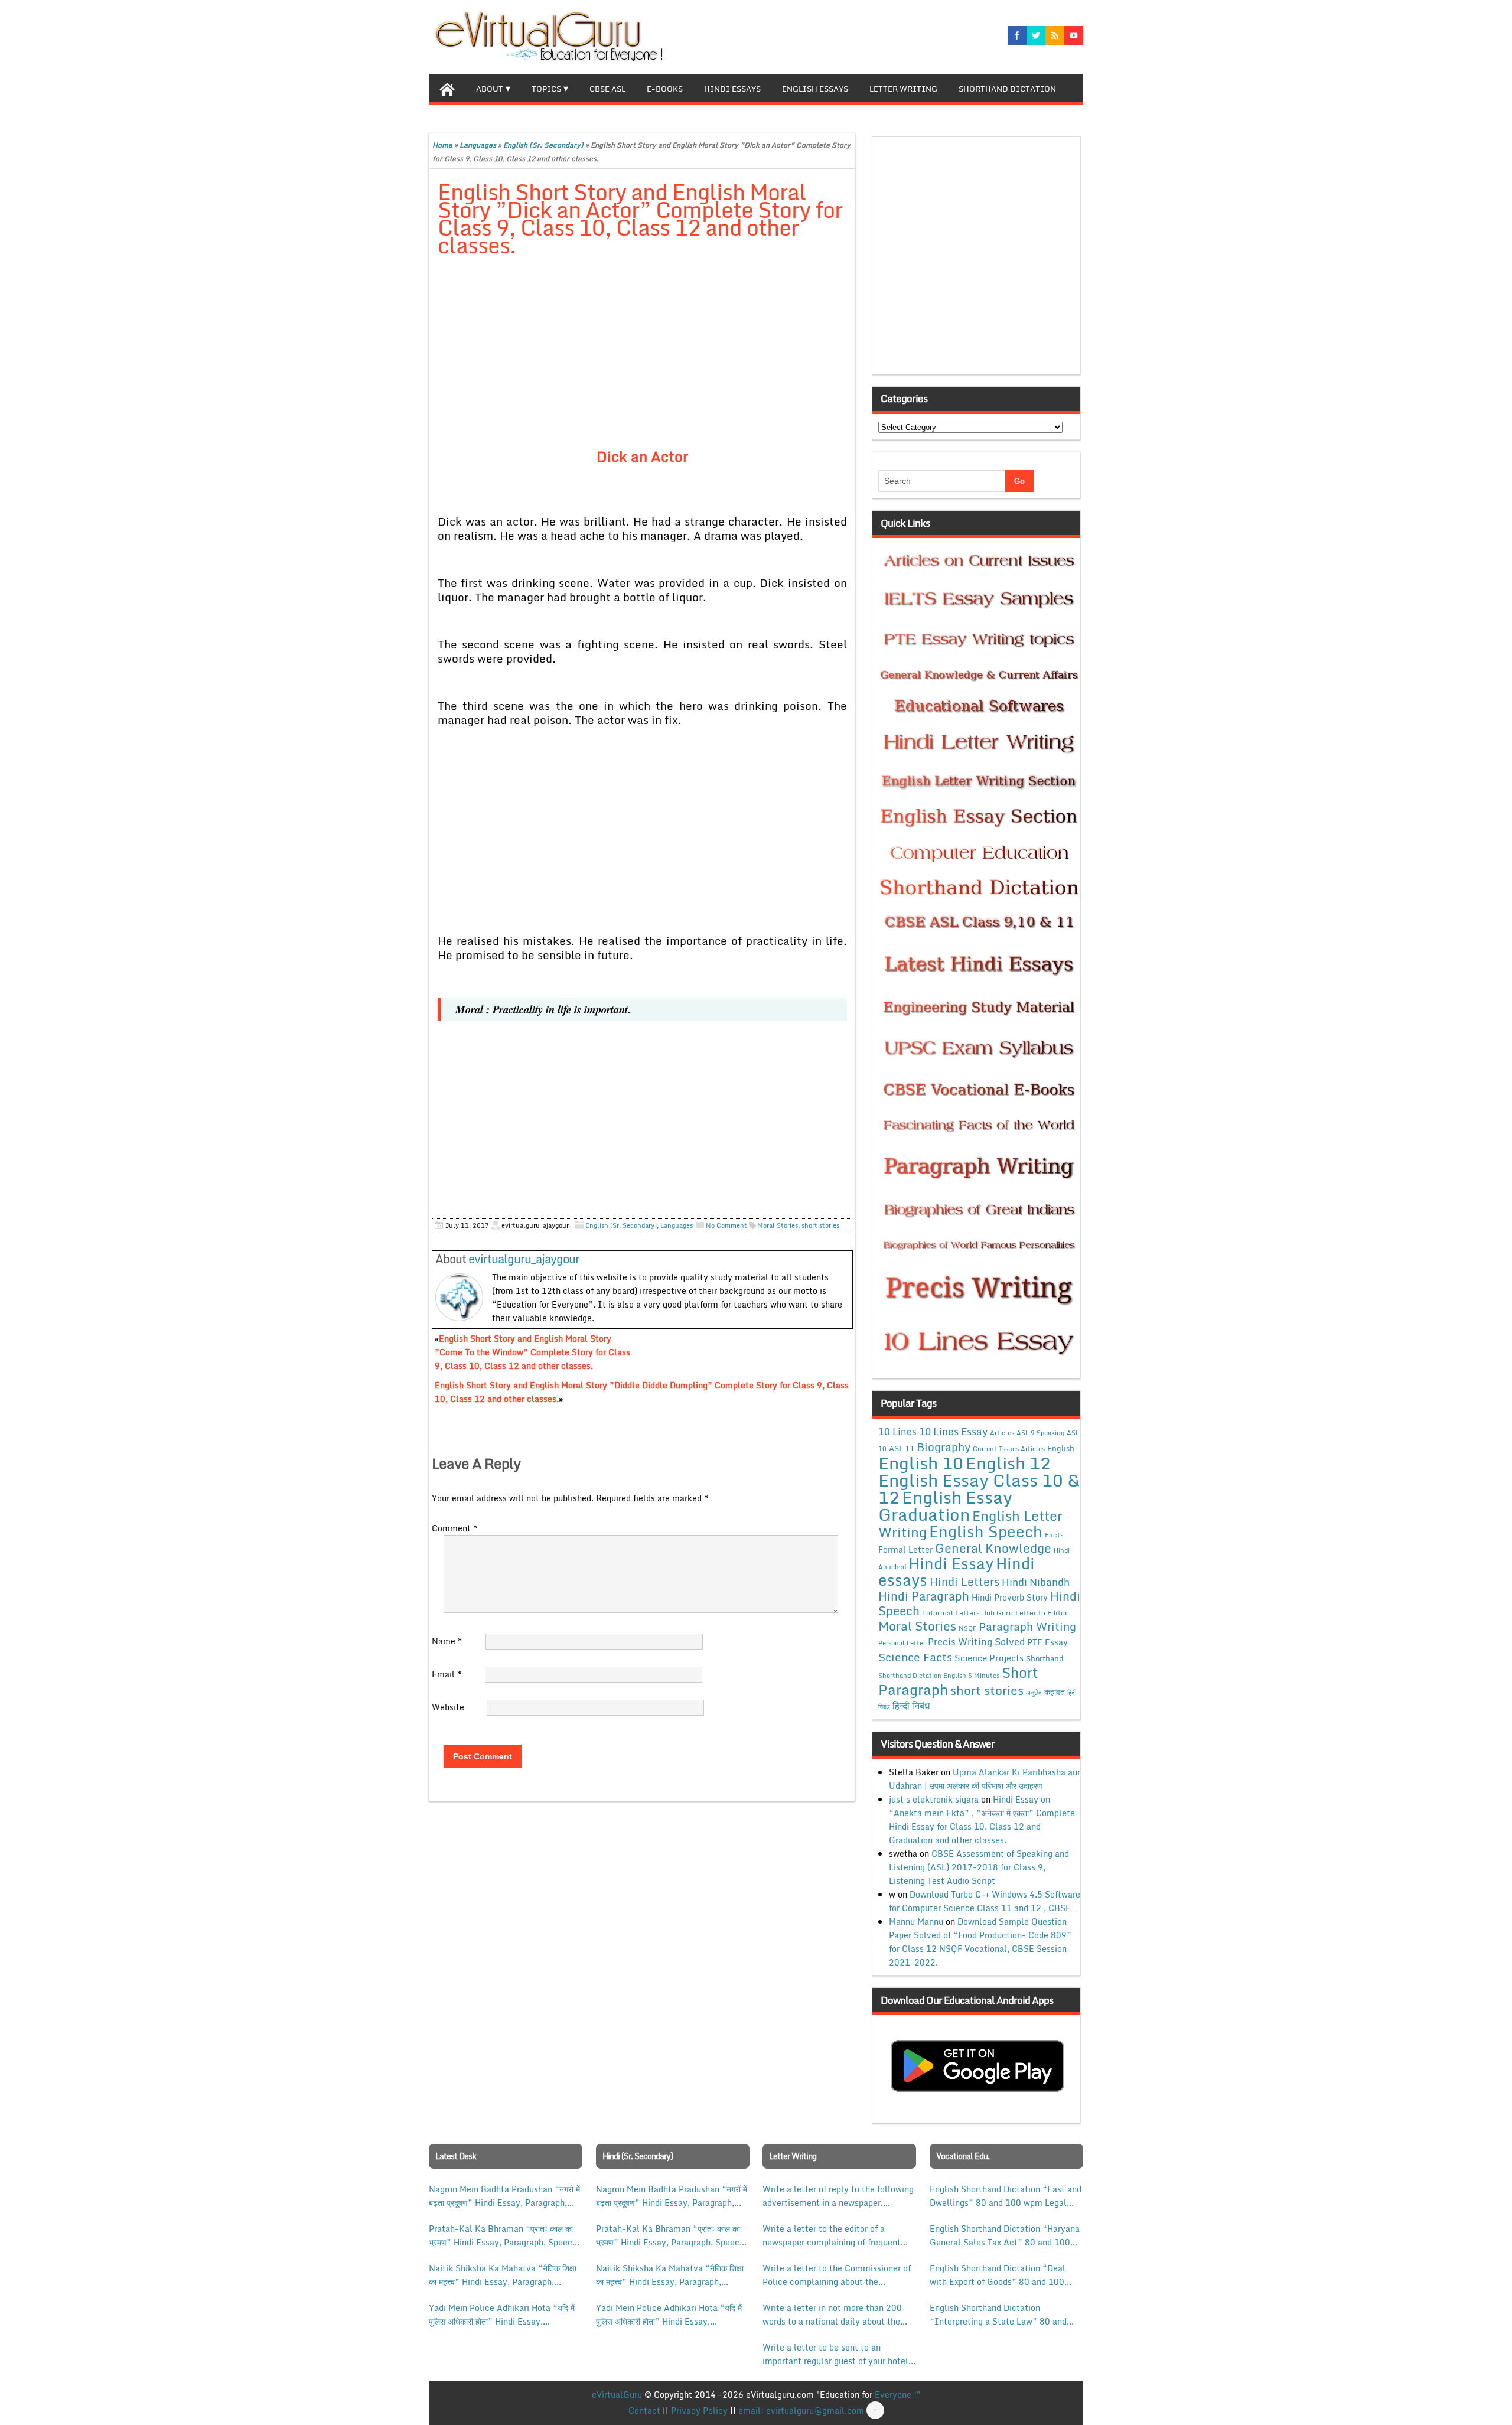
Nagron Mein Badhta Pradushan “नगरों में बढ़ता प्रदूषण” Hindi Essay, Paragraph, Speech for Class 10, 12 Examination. (504, 2196)
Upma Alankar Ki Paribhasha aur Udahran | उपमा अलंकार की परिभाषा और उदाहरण (985, 1779)
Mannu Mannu (916, 1922)
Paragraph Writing (1027, 1626)
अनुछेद (1034, 1692)
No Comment (726, 1225)
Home (442, 145)
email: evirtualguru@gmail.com (801, 2411)
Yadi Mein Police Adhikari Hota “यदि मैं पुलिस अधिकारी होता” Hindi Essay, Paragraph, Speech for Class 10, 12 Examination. (502, 2315)
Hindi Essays (732, 89)
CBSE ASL (607, 89)
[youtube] (1074, 35)
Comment (454, 1528)
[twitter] (1036, 35)
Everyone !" (897, 2395)
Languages (478, 145)
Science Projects (989, 1658)
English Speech (986, 1531)
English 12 (1008, 1463)
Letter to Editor (1042, 1613)
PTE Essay (1047, 1642)
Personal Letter (902, 1643)
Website (448, 1707)
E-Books (665, 89)
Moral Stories (778, 1225)
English (1061, 1448)
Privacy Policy (699, 2411)
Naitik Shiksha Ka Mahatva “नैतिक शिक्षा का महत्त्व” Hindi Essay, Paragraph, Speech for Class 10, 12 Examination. (503, 2275)
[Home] (447, 88)
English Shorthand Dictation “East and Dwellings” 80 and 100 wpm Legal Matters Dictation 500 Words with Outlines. (1006, 2196)
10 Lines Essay (953, 1431)
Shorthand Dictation (1007, 89)
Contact (644, 2411)
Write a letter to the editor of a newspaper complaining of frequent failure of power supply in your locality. (832, 2235)
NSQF (967, 1628)
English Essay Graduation (945, 1505)
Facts (1054, 1534)
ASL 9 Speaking (1040, 1433)
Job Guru (998, 1613)
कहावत (1055, 1692)
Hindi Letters (964, 1581)
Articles (1002, 1433)
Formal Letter (905, 1549)
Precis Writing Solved (976, 1642)
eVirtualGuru (617, 2395)
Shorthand (1045, 1658)
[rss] (1055, 35)
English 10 (921, 1463)
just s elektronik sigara (934, 1799)
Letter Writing (903, 89)
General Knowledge (993, 1548)
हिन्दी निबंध (911, 1706)
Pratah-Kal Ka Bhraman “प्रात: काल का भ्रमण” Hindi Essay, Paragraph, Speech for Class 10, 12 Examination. (503, 2235)
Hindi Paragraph (924, 1596)
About (490, 89)
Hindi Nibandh (1036, 1582)
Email (447, 1674)
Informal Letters (951, 1612)
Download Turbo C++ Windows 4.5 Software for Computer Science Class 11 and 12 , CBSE (985, 1901)
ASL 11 (902, 1448)
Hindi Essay (951, 1563)
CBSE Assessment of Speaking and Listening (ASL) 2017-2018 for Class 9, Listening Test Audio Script (979, 1867)
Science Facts (915, 1657)
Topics (546, 89)
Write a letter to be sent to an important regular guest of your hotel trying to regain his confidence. (835, 2354)
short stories (820, 1225)
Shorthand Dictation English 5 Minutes (939, 1676)
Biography (944, 1447)
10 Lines (897, 1431)
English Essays (815, 89)
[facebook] (1017, 35)
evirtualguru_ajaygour (524, 1259)
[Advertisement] (642, 354)
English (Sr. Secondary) (543, 145)
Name (447, 1641)
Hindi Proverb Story (1010, 1597)
